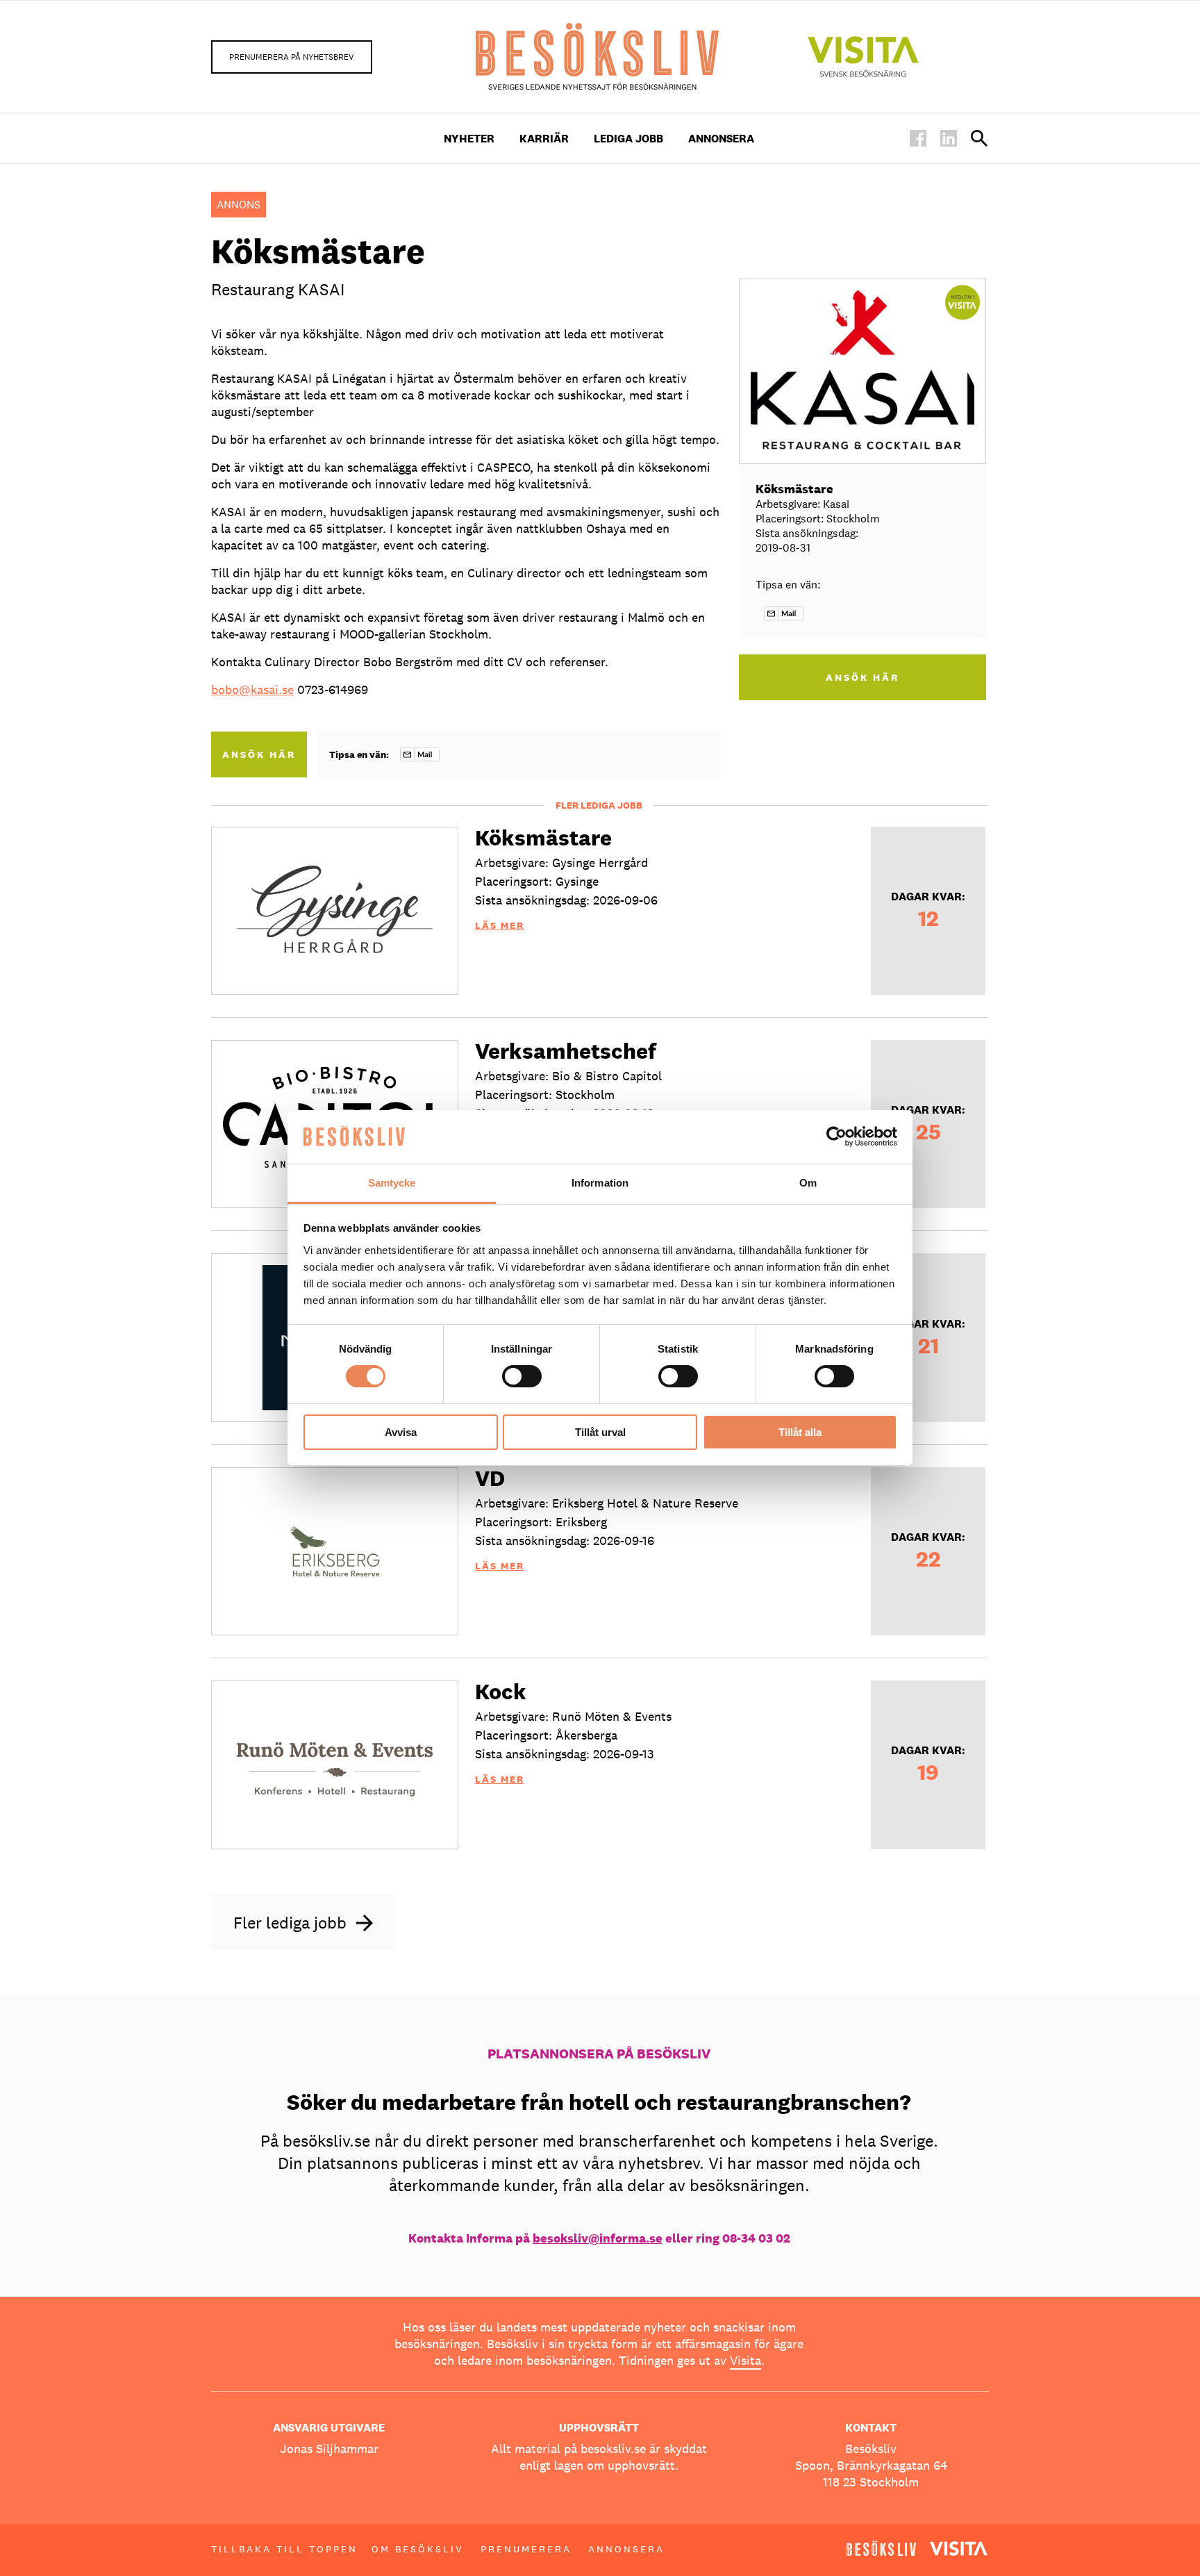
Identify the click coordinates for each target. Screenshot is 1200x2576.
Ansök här (259, 754)
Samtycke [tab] (392, 1183)
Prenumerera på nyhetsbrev (292, 57)
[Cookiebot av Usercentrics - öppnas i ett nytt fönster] (836, 1137)
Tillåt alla (800, 1432)
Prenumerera (526, 2549)
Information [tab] (600, 1183)
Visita (745, 2360)
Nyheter (469, 139)
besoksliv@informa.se (598, 2238)
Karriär (544, 139)
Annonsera (721, 139)
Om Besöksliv (418, 2549)
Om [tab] (808, 1183)
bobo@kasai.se (252, 690)
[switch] (522, 1376)
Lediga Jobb (628, 139)
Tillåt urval (600, 1432)
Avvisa (401, 1432)
